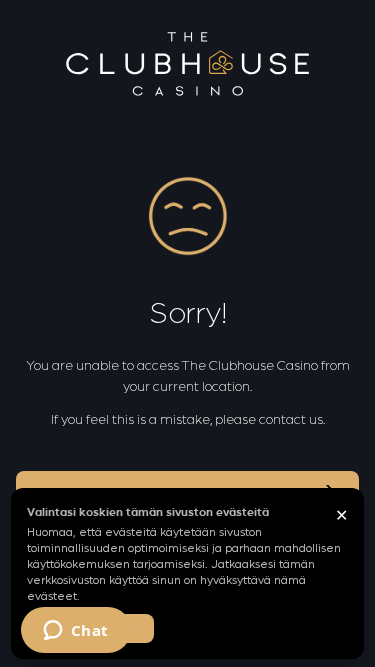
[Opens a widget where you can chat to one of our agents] (75, 632)
